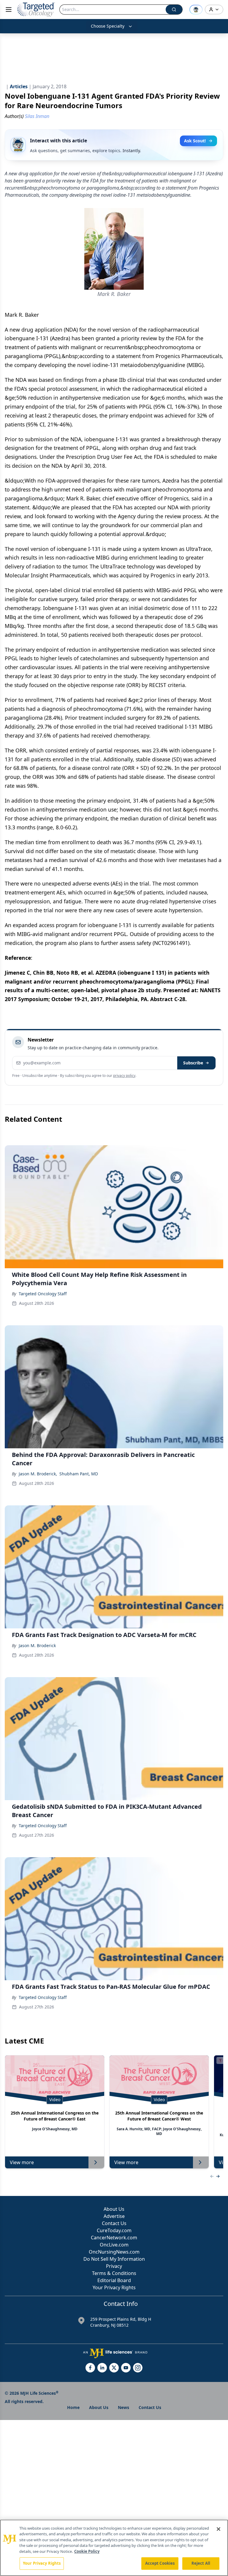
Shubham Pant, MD (79, 1474)
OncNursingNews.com (114, 2252)
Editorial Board (114, 2280)
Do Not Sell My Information (114, 2259)
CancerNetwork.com (114, 2238)
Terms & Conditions (114, 2273)
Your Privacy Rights (114, 2287)
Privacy (114, 2266)
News (123, 2407)
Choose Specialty (108, 26)
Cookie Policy (87, 2551)
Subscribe (193, 1063)
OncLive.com (114, 2245)
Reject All (201, 2563)
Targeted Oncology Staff (43, 1294)
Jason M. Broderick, (38, 1474)
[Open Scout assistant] (196, 10)
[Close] (218, 2529)
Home (73, 2407)
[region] (114, 2548)
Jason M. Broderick (37, 1645)
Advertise (114, 2216)
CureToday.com (114, 2230)
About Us (114, 2209)
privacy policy (124, 1076)
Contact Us (114, 2223)
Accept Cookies (160, 2563)
